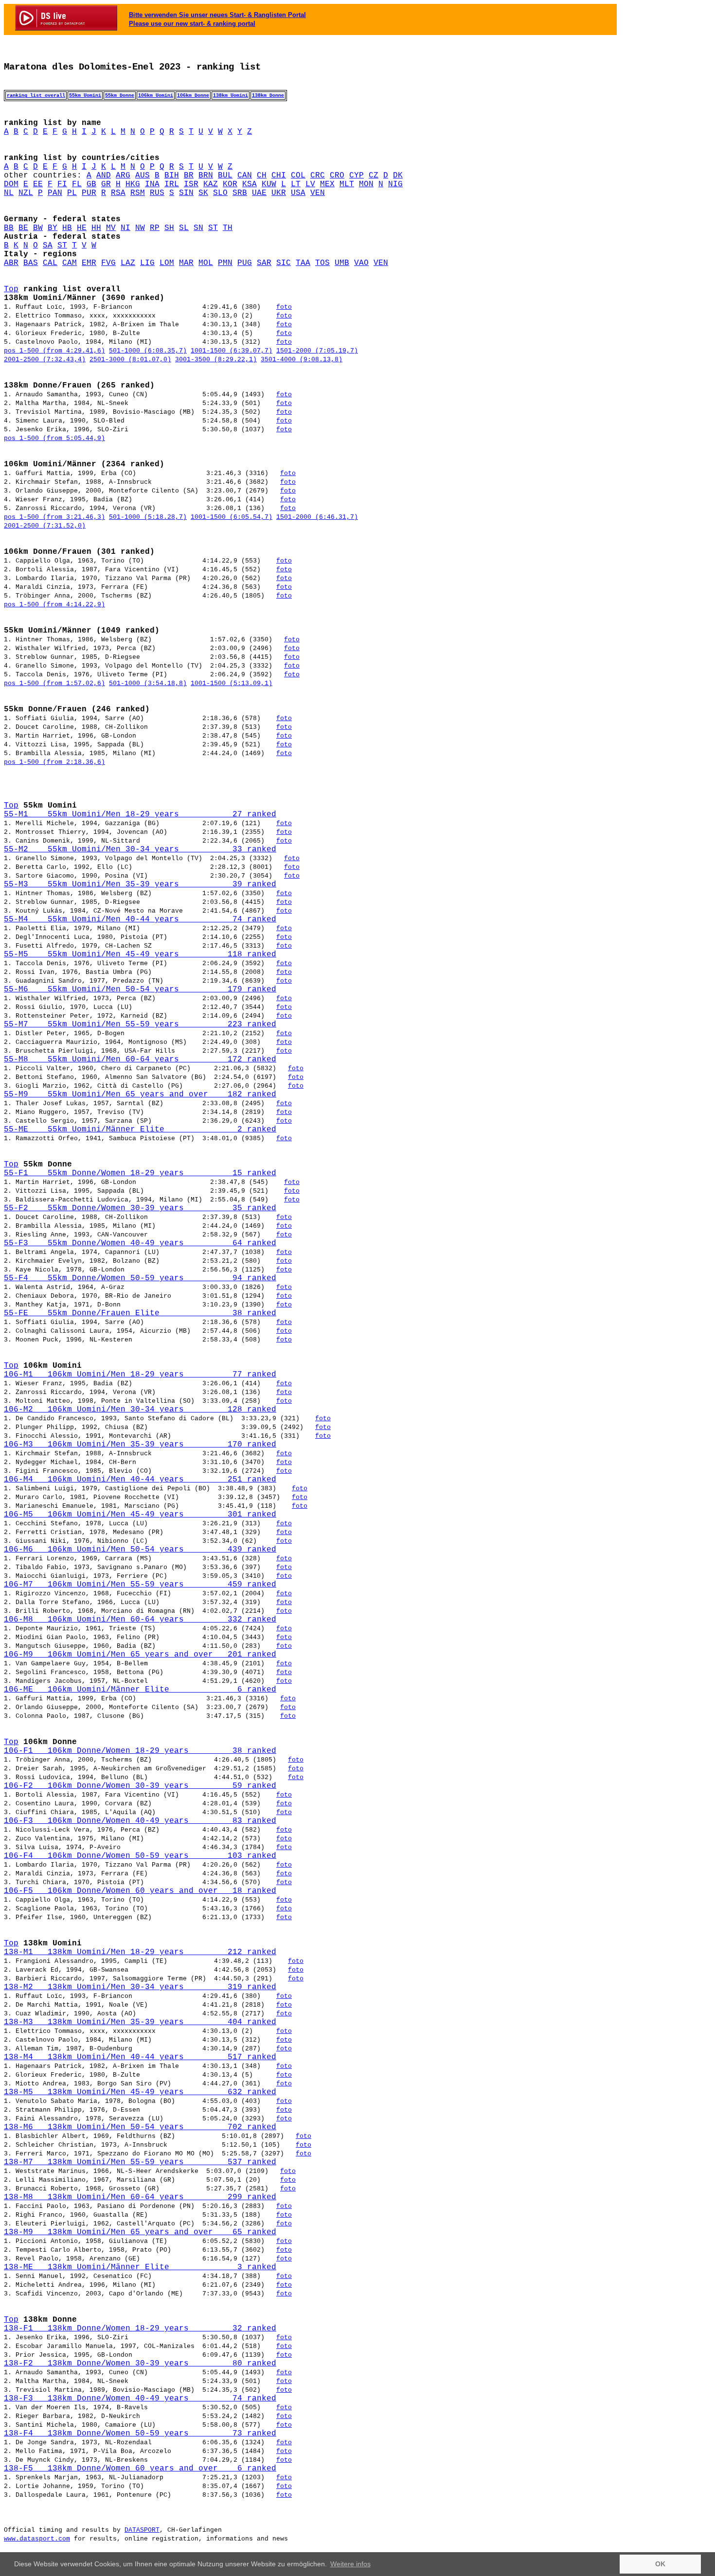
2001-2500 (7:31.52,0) (45, 526)
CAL (50, 263)
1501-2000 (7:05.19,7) (317, 351)
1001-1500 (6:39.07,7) (232, 351)
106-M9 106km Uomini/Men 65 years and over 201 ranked (140, 1655)
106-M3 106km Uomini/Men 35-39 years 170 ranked (140, 1445)
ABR (11, 263)
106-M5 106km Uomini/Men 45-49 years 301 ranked (140, 1515)
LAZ (128, 263)
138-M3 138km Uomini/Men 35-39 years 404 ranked (140, 2022)
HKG (133, 184)
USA (298, 193)
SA (48, 246)
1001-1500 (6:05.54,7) (232, 517)
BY (53, 228)
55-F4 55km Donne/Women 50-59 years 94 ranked (140, 1278)
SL (184, 228)
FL (77, 184)
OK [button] (660, 2564)
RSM (138, 193)
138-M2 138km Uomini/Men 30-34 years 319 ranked (140, 1987)
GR (106, 184)
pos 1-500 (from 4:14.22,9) (54, 605)
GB (91, 184)
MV (111, 228)
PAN (55, 193)
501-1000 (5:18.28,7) (148, 517)
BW (38, 228)
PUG (245, 263)
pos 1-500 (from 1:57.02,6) (54, 683)
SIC (284, 263)
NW (140, 228)
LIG (147, 263)
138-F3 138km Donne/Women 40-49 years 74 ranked (140, 2399)
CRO (337, 176)
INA (152, 184)
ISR (191, 184)
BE (23, 228)
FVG (108, 263)
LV (310, 184)
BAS (31, 263)
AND (104, 176)
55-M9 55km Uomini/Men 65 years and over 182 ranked (140, 1094)
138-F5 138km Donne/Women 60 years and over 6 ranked (140, 2469)
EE (38, 184)
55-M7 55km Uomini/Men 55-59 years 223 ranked (140, 1024)
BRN (206, 176)
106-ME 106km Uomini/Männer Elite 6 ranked (140, 1690)
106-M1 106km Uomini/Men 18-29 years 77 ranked (140, 1375)
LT (296, 184)
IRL (172, 184)
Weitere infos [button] (350, 2564)
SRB (240, 193)
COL (298, 176)
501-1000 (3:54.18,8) (148, 683)
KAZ (211, 184)
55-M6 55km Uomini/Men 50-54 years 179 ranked (140, 989)
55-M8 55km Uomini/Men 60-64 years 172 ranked (140, 1059)
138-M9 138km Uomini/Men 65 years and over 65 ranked (140, 2232)
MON (366, 184)
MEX (327, 184)
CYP (357, 176)
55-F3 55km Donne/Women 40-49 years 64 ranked (140, 1243)
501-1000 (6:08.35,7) (148, 351)
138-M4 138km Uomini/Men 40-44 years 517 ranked (140, 2057)
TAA (303, 263)
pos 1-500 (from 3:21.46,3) (54, 517)
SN (198, 228)
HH (96, 228)
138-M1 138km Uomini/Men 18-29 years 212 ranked (140, 1952)
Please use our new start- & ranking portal (192, 24)
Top (11, 289)
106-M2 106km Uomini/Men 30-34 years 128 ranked (140, 1410)
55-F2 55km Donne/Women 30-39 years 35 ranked (140, 1208)
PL (72, 193)
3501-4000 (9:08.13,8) (302, 360)
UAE (259, 193)
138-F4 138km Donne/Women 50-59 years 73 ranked (140, 2434)
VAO (361, 263)
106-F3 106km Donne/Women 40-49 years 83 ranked (140, 1821)
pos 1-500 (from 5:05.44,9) (54, 438)
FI (62, 184)
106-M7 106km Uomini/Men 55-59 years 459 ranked (140, 1585)
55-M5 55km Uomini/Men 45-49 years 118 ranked (140, 954)
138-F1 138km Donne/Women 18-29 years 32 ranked (140, 2329)
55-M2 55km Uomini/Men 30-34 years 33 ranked (140, 849)
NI (125, 228)
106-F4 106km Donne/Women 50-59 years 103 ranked (140, 1856)
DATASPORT (142, 2530)
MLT (347, 184)
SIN (186, 193)
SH (169, 228)
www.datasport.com (37, 2539)
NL (9, 193)
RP (155, 228)
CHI (279, 176)
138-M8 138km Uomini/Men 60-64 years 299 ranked (140, 2197)
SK (203, 193)
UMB (342, 263)
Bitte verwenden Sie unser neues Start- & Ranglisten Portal (217, 15)
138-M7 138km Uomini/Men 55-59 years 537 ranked (140, 2162)
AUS (143, 176)
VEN (318, 193)
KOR (230, 184)
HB (67, 228)
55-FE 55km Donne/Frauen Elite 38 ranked (140, 1313)
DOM (11, 184)
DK (398, 176)
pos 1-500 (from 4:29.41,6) (54, 351)
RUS (157, 193)
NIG (395, 184)
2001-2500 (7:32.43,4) (45, 360)
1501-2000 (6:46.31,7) (317, 517)
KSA (250, 184)
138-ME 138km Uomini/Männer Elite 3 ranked (140, 2267)
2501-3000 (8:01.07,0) (130, 360)
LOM (167, 263)
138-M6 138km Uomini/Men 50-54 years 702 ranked (140, 2127)
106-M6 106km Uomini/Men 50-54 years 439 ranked (140, 1550)
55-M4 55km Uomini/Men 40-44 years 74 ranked (140, 919)
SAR (264, 263)
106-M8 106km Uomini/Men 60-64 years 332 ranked (140, 1620)
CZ (374, 176)
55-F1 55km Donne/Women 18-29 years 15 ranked (140, 1173)
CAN (245, 176)
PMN (225, 263)
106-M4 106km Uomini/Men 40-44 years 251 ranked (140, 1480)
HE (82, 228)
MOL (206, 263)
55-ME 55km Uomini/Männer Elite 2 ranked (140, 1129)
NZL (26, 193)
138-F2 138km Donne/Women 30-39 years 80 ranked (140, 2364)
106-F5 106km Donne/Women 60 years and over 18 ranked (140, 1891)
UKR (279, 193)
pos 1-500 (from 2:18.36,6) (54, 762)
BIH (172, 176)
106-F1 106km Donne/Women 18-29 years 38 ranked (140, 1751)
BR (189, 176)
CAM (70, 263)
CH (262, 176)
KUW (269, 184)
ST (213, 228)
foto (284, 307)
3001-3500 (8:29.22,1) (216, 360)
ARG (123, 176)
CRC (318, 176)
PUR (89, 193)
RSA (118, 193)
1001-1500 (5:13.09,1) (232, 683)
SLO (220, 193)
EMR (89, 263)
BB (9, 228)
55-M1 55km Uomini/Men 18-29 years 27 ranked (140, 814)
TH (228, 228)
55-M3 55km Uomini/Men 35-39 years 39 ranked (140, 884)
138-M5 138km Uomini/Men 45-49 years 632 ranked (140, 2092)
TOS (322, 263)
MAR (186, 263)
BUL (225, 176)
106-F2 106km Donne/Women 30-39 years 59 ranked (140, 1786)
